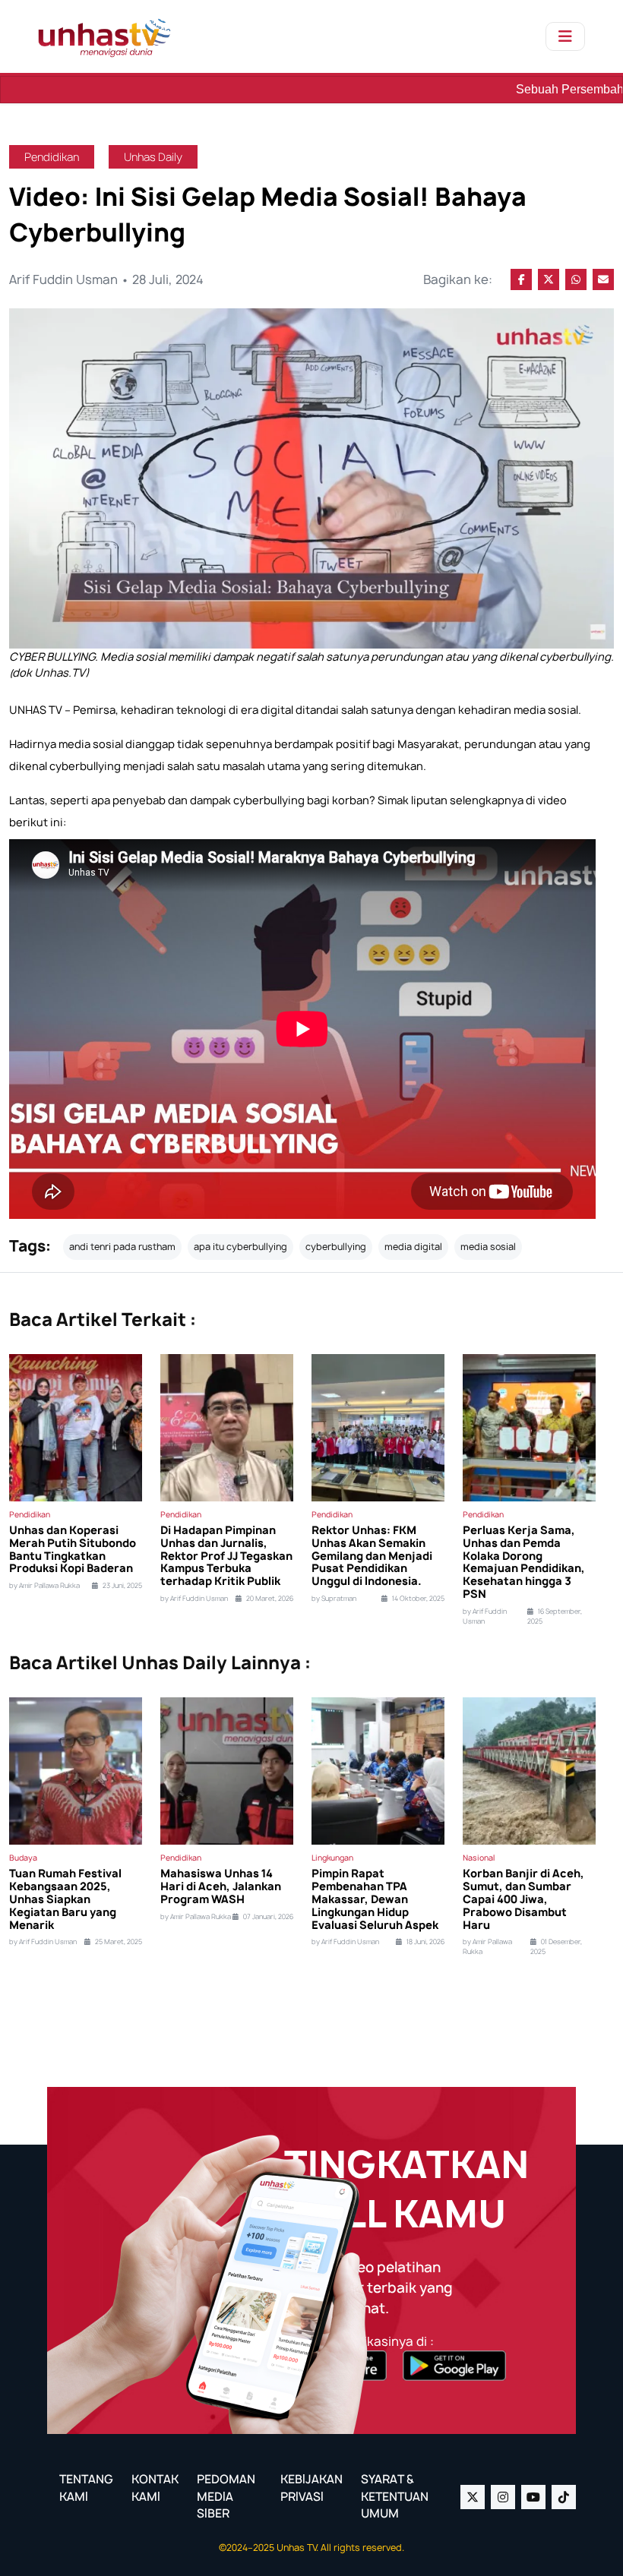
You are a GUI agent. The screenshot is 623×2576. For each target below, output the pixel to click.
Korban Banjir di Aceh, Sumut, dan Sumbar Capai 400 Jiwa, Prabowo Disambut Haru (523, 1899)
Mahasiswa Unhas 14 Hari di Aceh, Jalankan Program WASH (221, 1886)
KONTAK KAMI (155, 2488)
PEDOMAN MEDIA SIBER (226, 2496)
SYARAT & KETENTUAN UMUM (395, 2496)
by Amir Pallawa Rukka (44, 1586)
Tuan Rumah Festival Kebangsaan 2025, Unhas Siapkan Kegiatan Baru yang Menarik (65, 1899)
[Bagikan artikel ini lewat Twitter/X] (549, 279)
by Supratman (334, 1599)
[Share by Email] (603, 279)
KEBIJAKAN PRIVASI (311, 2488)
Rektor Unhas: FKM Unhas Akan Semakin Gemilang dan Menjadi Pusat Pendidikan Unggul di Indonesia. (372, 1556)
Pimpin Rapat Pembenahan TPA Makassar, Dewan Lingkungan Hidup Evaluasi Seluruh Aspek (375, 1899)
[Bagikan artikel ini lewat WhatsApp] (576, 279)
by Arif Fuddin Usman (194, 1599)
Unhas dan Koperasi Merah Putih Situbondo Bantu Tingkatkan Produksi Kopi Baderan (73, 1550)
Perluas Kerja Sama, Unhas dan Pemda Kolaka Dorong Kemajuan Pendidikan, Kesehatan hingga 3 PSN (524, 1563)
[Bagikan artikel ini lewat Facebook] (521, 279)
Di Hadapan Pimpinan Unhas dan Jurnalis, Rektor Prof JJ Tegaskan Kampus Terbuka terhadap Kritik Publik (226, 1556)
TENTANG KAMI (86, 2488)
